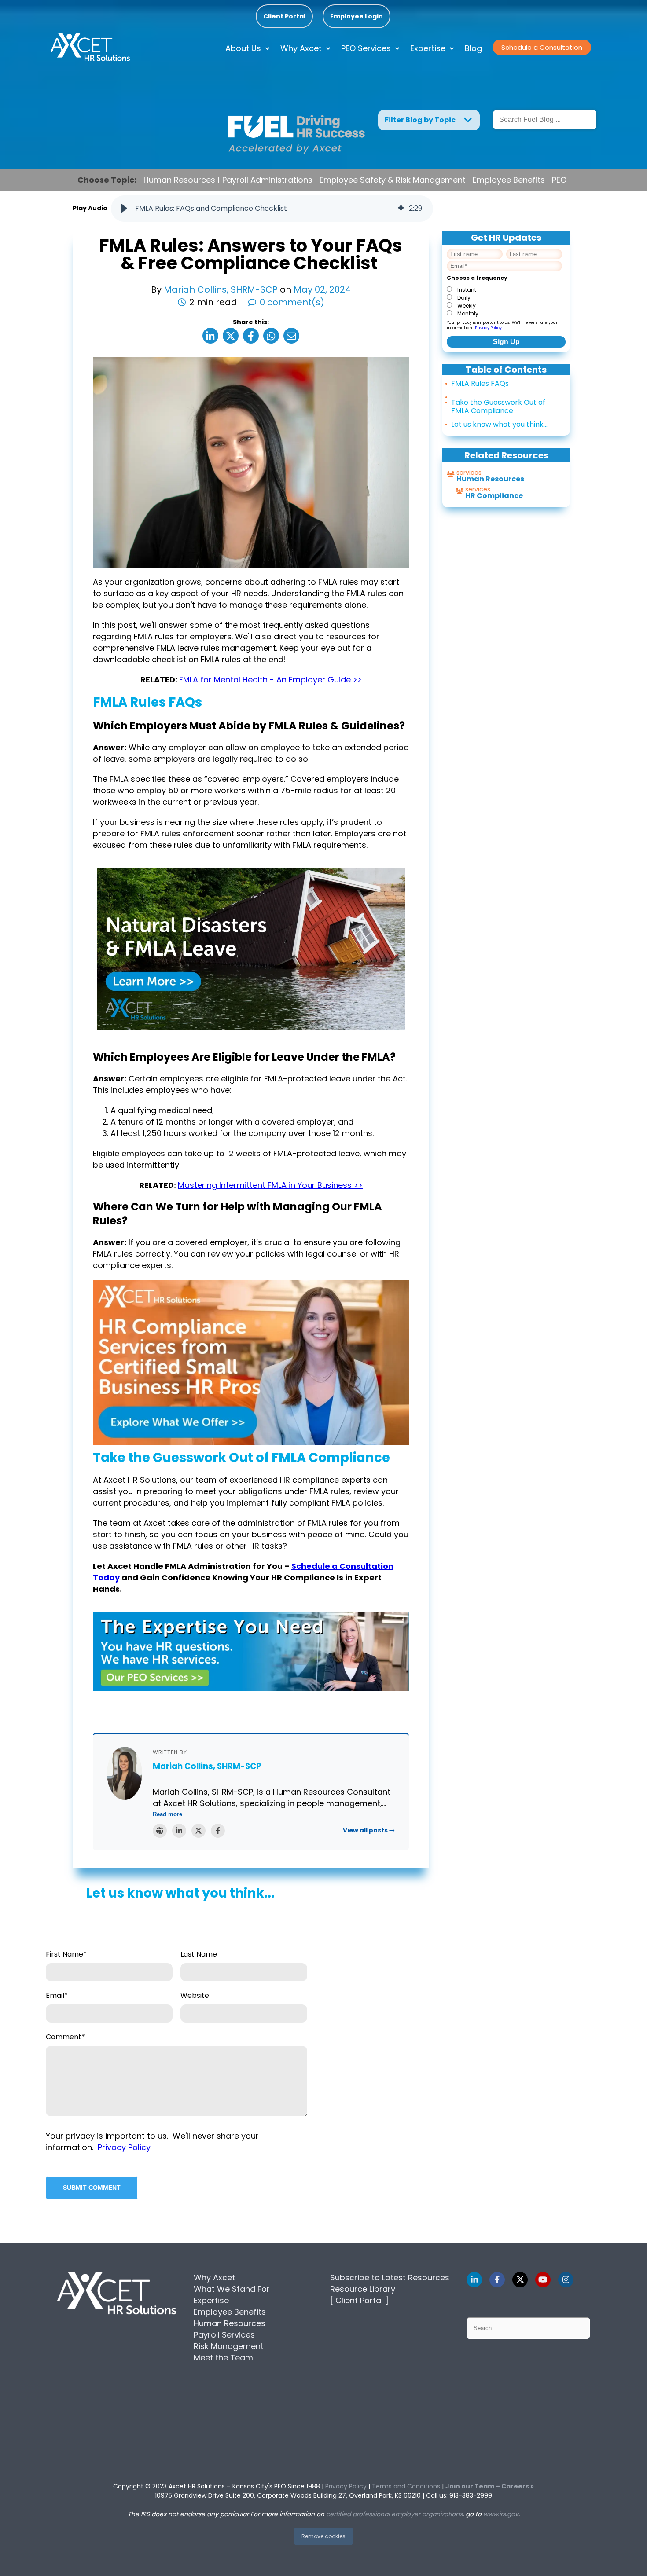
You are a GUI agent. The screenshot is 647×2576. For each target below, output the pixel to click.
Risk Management (229, 2346)
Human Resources (179, 180)
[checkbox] (504, 301)
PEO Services (366, 48)
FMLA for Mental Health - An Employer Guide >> (270, 680)
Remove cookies (323, 2536)
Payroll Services (224, 2335)
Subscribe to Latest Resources (390, 2277)
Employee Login (357, 16)
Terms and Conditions (406, 2486)
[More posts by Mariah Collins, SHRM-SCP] (125, 1773)
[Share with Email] (291, 336)
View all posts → (369, 1830)
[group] (272, 209)
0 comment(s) (292, 302)
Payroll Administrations (267, 180)
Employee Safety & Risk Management (393, 180)
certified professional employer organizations (394, 2514)
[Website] (160, 1831)
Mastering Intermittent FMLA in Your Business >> (270, 1185)
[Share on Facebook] (251, 336)
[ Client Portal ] (359, 2300)
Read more (167, 1814)
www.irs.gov (501, 2514)
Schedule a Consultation (542, 47)
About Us (243, 48)
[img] (401, 209)
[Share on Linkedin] (210, 336)
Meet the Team (223, 2358)
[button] (124, 209)
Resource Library (363, 2289)
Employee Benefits (509, 180)
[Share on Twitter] (231, 336)
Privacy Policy (488, 328)
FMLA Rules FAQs (480, 383)
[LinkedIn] (179, 1831)
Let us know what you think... (499, 424)
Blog (473, 48)
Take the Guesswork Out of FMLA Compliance (498, 407)
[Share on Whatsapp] (271, 336)
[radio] (504, 289)
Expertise (428, 48)
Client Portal (284, 16)
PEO (559, 180)
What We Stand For (232, 2289)
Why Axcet (301, 48)
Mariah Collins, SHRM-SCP (222, 289)
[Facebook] (218, 1831)
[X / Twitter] (199, 1831)
